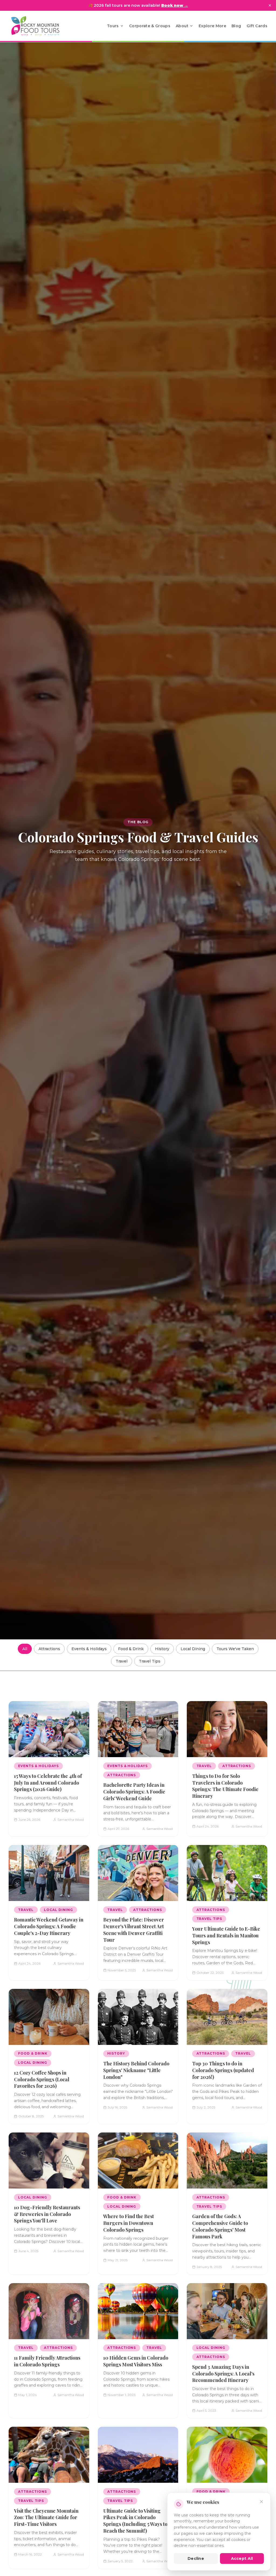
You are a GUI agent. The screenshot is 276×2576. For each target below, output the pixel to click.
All (25, 1649)
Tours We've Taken (235, 1649)
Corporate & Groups (150, 26)
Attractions (49, 1649)
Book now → (175, 5)
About (182, 26)
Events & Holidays (89, 1649)
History (162, 1649)
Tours (113, 26)
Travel (122, 1661)
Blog (236, 26)
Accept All (242, 2558)
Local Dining (193, 1649)
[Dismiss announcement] (270, 5)
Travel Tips (150, 1661)
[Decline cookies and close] (261, 2502)
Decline (196, 2558)
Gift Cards (257, 26)
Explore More (212, 26)
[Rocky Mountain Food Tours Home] (41, 26)
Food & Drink (131, 1649)
